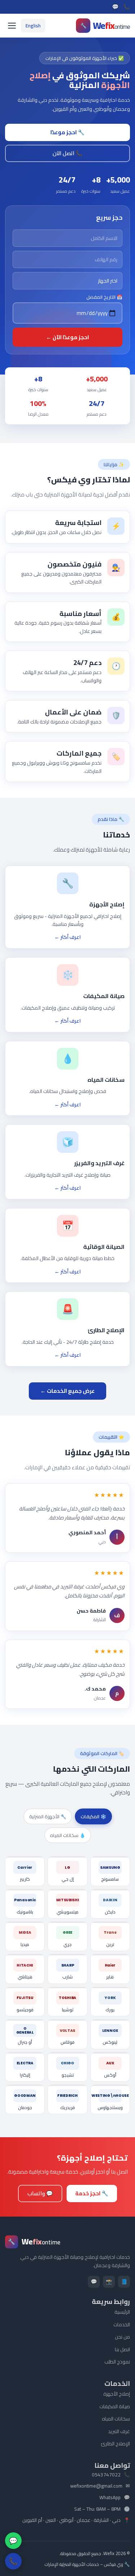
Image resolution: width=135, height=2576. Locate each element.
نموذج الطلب (117, 2362)
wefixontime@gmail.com (96, 2486)
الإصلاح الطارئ (115, 2444)
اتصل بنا (122, 2349)
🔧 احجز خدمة (92, 2193)
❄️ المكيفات (93, 1816)
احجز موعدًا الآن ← (67, 337)
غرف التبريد (119, 2431)
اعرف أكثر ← (67, 937)
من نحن (122, 2337)
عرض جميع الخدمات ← (67, 1391)
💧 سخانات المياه (68, 1835)
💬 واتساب (40, 2193)
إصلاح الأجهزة (117, 2394)
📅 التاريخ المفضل (104, 297)
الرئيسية (122, 2312)
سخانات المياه (116, 2419)
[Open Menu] (12, 26)
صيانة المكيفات (115, 2406)
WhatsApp (110, 2498)
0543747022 (106, 2475)
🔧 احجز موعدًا (67, 132)
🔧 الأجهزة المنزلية (48, 1816)
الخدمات (122, 2324)
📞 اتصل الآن (67, 153)
